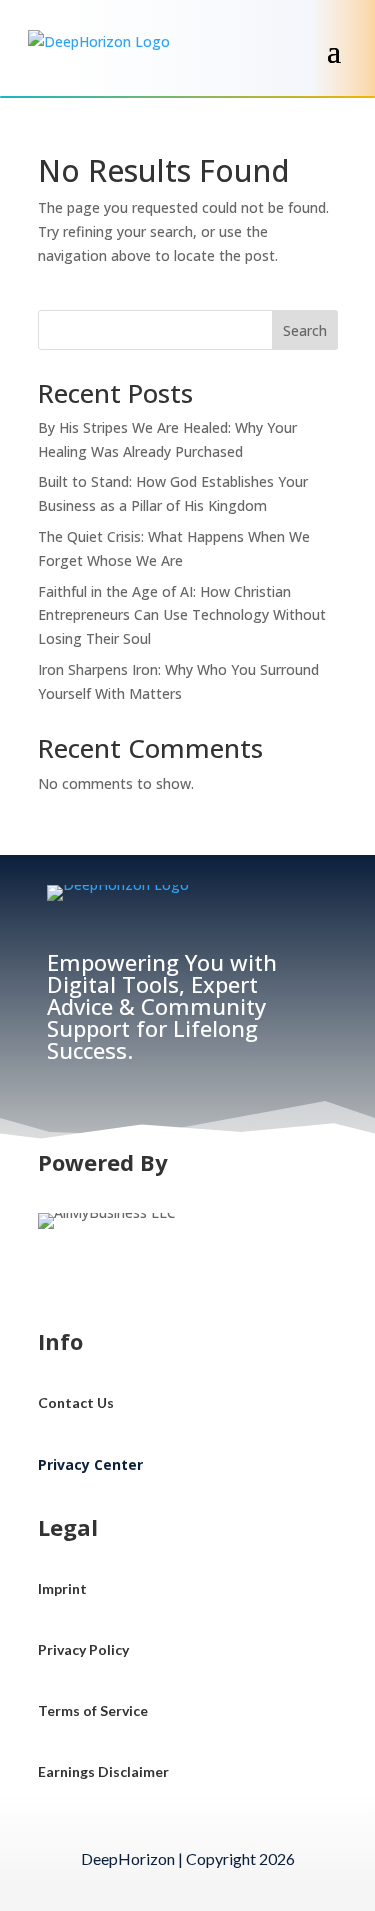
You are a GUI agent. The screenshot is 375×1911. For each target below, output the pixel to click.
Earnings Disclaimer (103, 1771)
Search (305, 330)
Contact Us (76, 1402)
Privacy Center (90, 1464)
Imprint (62, 1588)
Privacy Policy (83, 1649)
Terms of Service (93, 1710)
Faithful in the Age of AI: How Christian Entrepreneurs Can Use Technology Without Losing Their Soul (182, 615)
